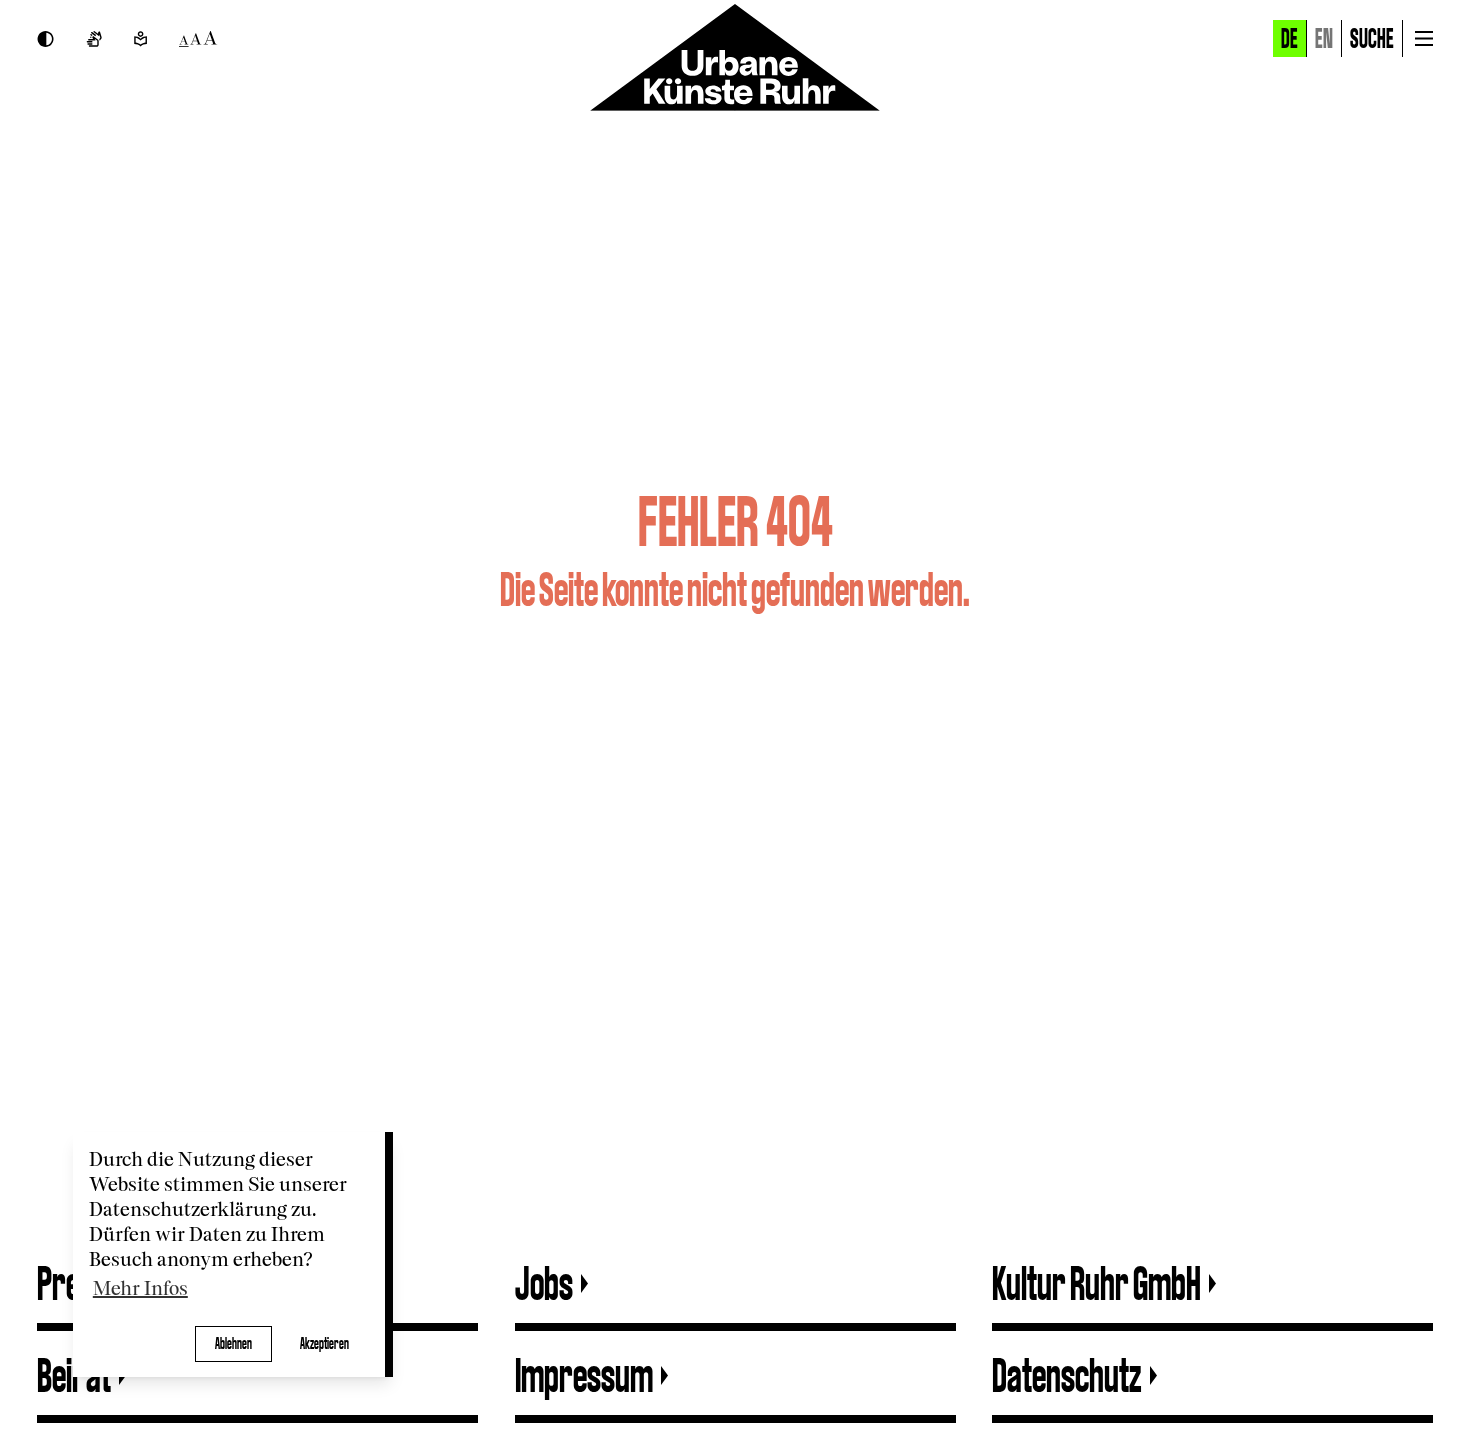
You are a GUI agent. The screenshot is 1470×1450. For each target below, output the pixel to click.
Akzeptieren (324, 1343)
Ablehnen (233, 1343)
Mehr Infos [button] (140, 1289)
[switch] (45, 39)
